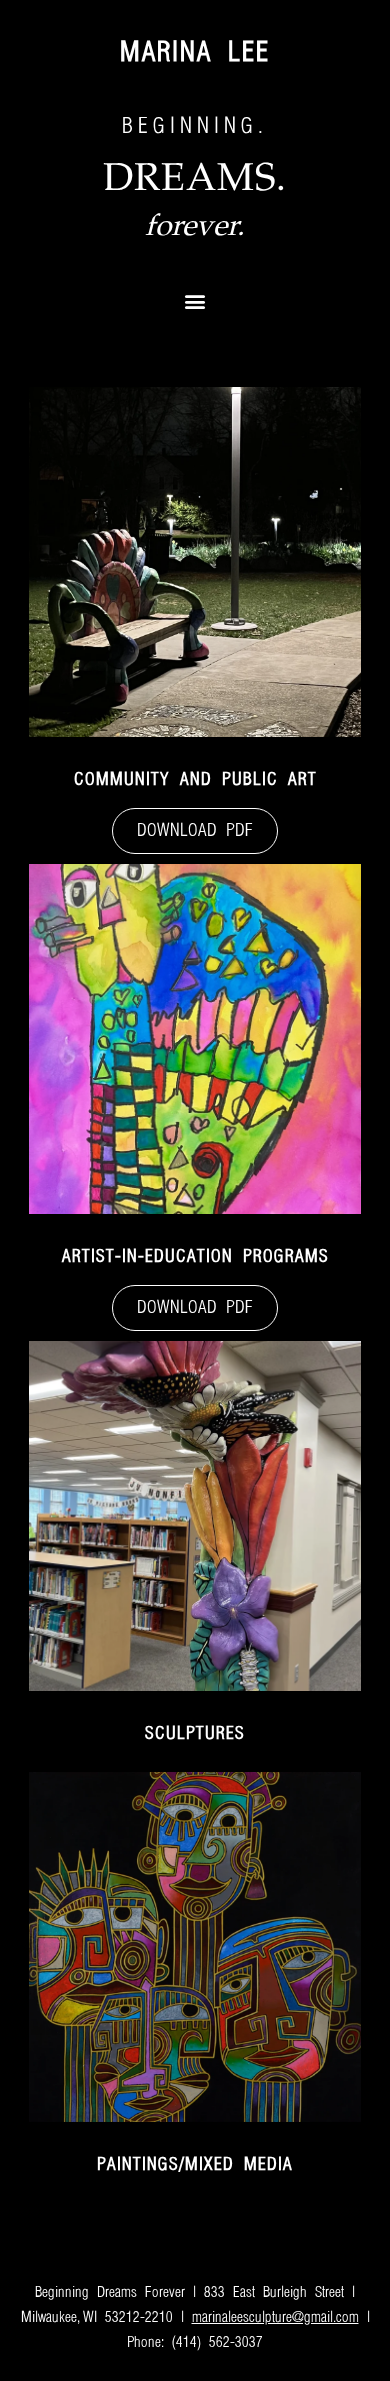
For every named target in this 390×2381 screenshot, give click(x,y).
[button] (195, 300)
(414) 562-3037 (217, 2342)
